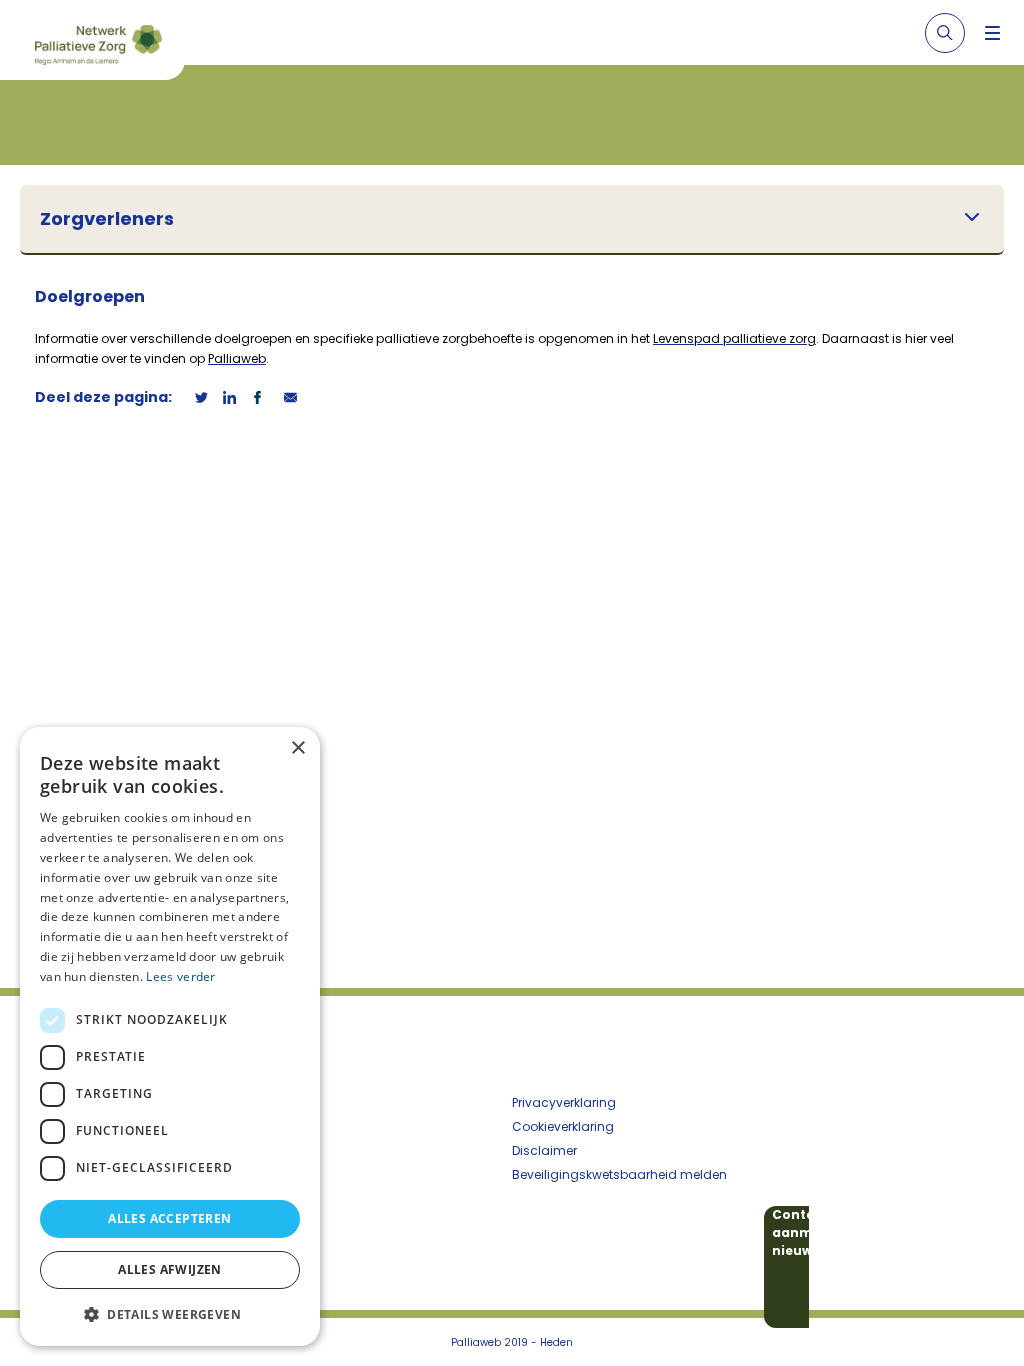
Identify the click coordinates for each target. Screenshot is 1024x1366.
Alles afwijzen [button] (170, 1269)
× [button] (297, 748)
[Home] (100, 48)
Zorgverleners (107, 219)
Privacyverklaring (564, 1102)
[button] (170, 1314)
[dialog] (170, 1036)
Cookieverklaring (563, 1126)
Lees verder (180, 976)
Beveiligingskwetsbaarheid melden (619, 1174)
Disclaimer (544, 1150)
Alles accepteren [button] (169, 1218)
